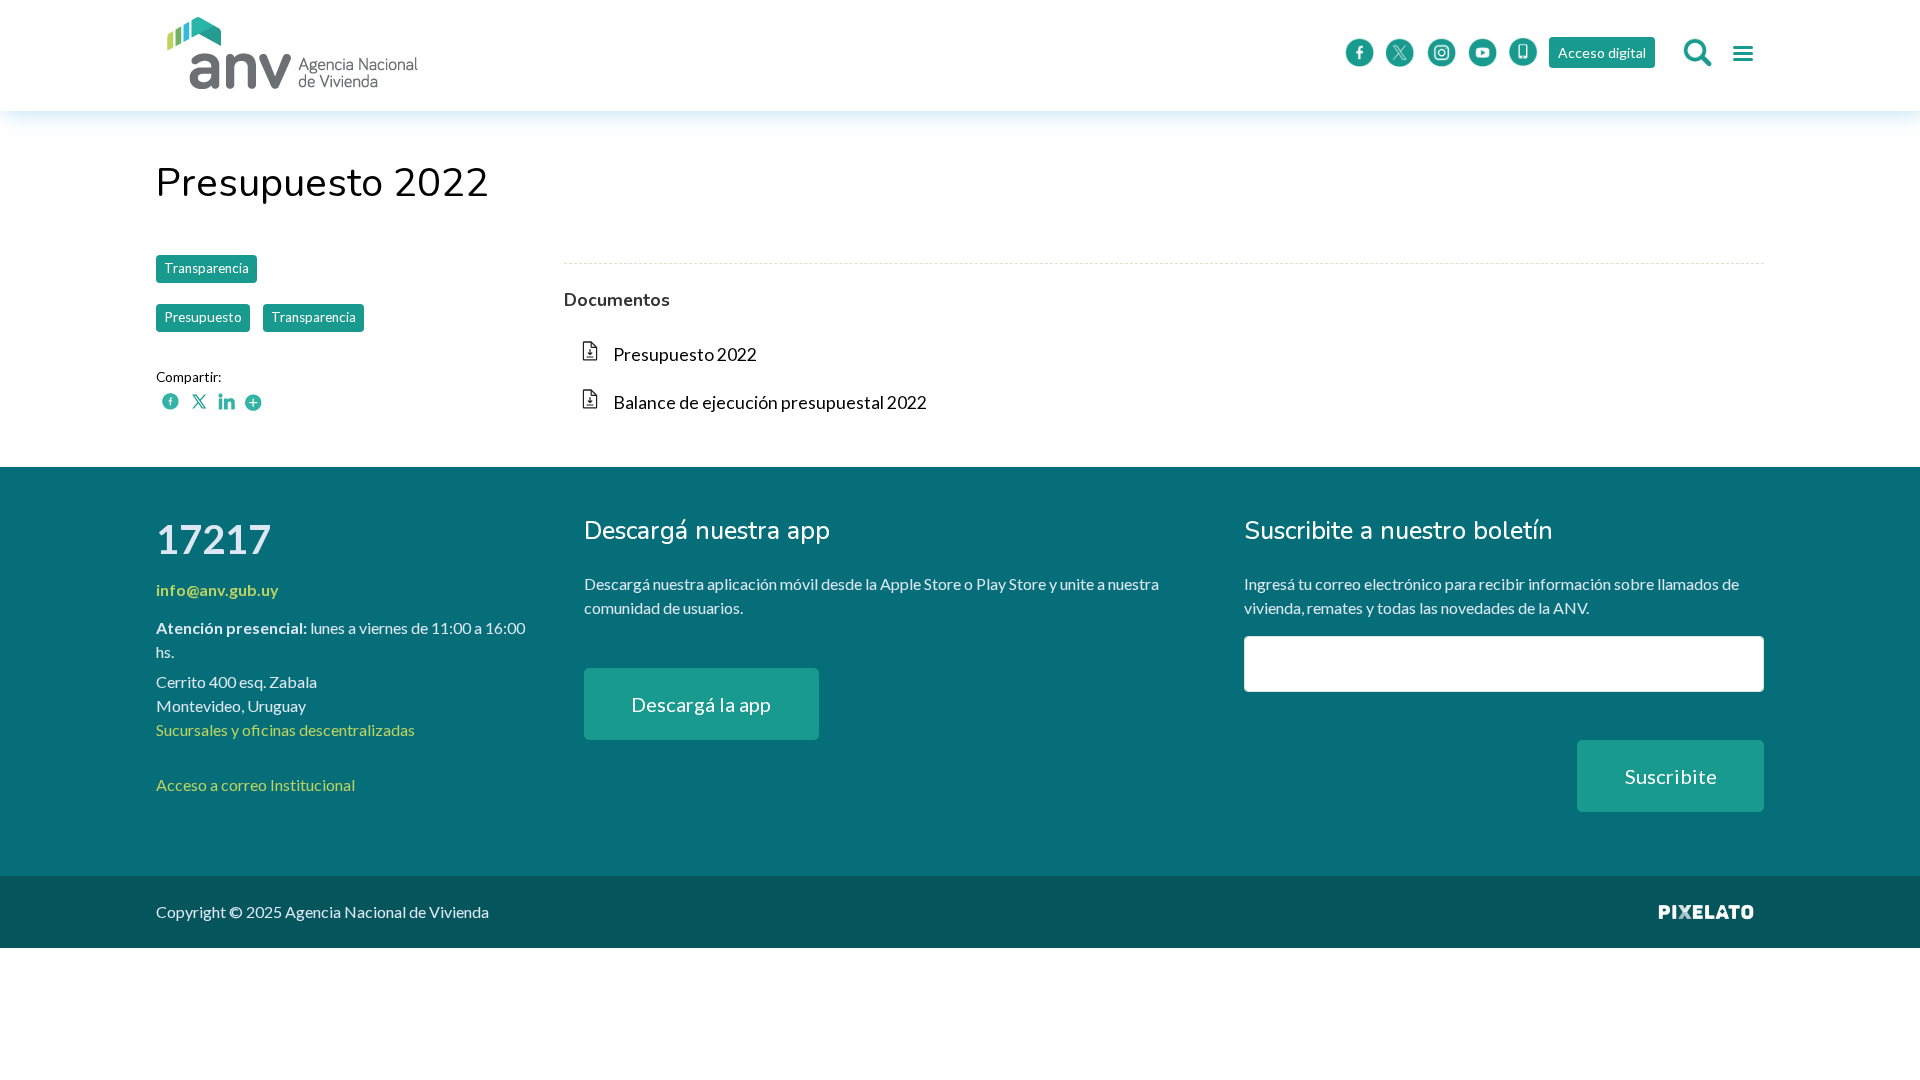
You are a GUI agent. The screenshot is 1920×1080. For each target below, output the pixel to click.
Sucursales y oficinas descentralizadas (285, 729)
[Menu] (1742, 56)
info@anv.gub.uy (217, 589)
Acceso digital (1602, 52)
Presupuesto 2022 (685, 354)
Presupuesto (203, 317)
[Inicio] (293, 55)
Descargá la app (701, 704)
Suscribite (1671, 776)
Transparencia (206, 268)
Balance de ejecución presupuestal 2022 (770, 402)
